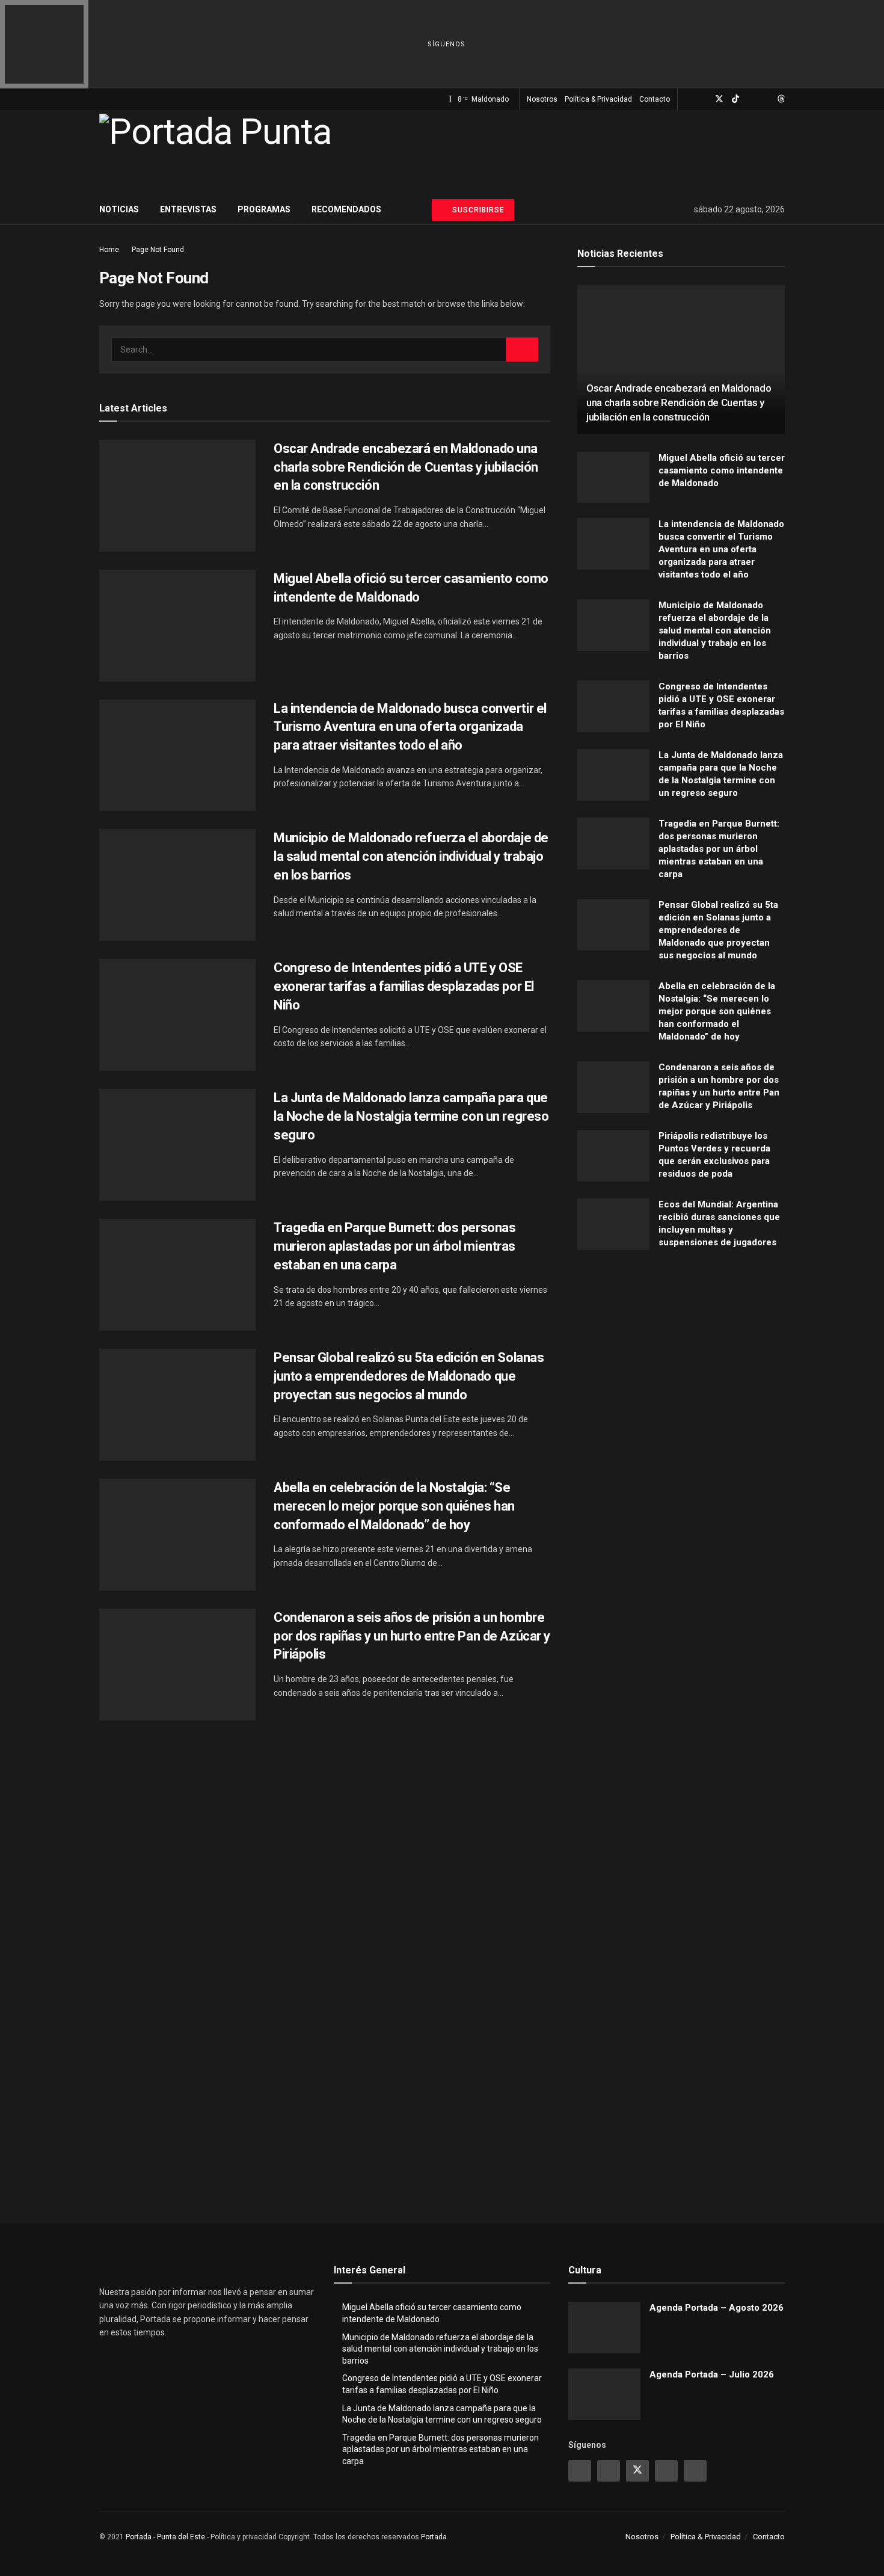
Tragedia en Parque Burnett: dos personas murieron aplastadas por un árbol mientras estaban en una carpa (394, 1246)
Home (109, 250)
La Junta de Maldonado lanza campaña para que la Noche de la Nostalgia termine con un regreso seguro (411, 1116)
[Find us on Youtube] (751, 99)
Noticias (119, 209)
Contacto (655, 99)
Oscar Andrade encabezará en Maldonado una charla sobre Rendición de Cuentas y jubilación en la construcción (406, 467)
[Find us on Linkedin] (666, 2471)
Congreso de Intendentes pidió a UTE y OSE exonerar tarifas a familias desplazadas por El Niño (404, 986)
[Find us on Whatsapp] (766, 99)
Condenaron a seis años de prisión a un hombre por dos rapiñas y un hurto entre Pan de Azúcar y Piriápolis (412, 1636)
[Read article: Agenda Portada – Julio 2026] (604, 2394)
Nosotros (542, 99)
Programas (264, 209)
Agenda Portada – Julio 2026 (712, 2374)
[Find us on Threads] (781, 99)
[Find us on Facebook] (703, 99)
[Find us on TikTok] (735, 99)
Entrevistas (188, 209)
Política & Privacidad (598, 99)
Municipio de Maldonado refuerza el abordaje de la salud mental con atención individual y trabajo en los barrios (411, 856)
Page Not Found (158, 250)
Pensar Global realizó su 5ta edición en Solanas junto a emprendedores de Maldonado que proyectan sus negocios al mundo (409, 1376)
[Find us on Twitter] (719, 99)
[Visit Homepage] (215, 152)
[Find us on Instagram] (688, 99)
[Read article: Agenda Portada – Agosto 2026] (604, 2328)
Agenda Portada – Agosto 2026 (717, 2308)
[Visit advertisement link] (681, 1380)
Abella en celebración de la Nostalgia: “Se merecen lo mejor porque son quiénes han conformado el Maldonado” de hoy (394, 1506)
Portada (434, 2537)
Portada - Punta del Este (165, 2537)
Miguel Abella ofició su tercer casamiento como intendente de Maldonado (722, 470)
